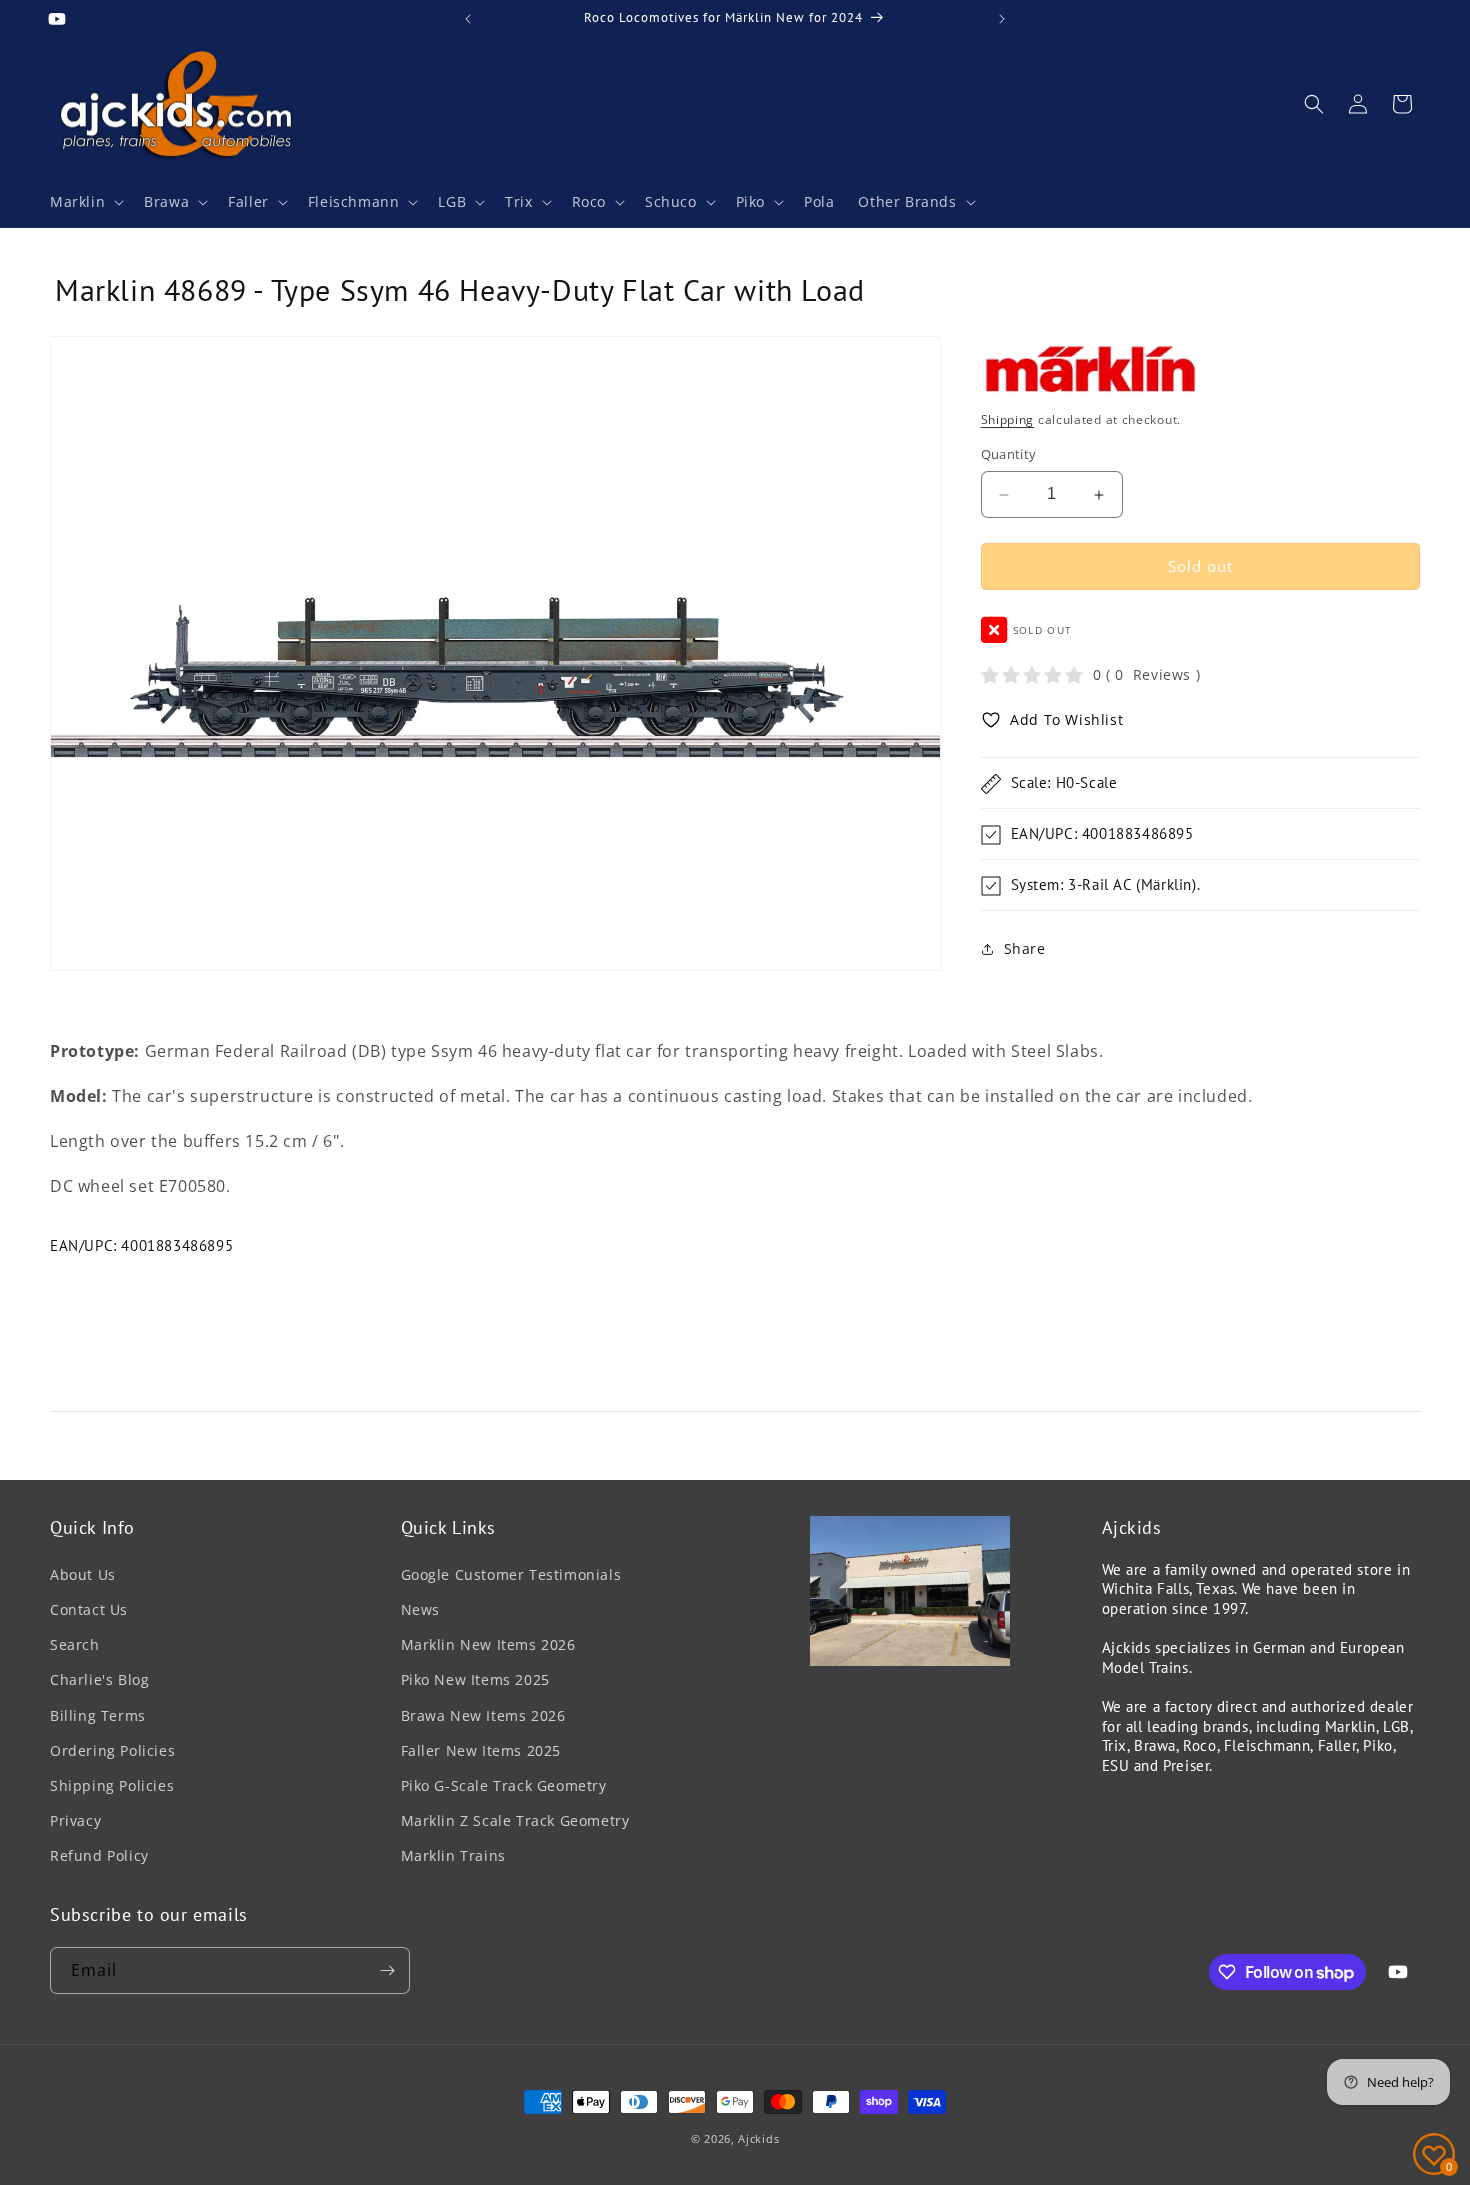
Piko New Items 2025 (475, 1679)
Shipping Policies (112, 1785)
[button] (85, 202)
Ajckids (758, 2138)
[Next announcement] (1002, 19)
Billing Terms (98, 1715)
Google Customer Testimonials (511, 1574)
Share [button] (1025, 948)
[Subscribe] (387, 1970)
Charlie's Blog (99, 1679)
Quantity (1009, 455)
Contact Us (89, 1609)
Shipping (1008, 419)
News (420, 1609)
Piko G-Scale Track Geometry (504, 1785)
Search (75, 1644)
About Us (83, 1574)
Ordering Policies (112, 1750)
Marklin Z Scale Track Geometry (515, 1820)
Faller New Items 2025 (481, 1750)
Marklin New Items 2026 (488, 1644)
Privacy (75, 1820)
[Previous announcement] (468, 19)
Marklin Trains (453, 1855)
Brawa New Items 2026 (483, 1715)
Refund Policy (99, 1855)
